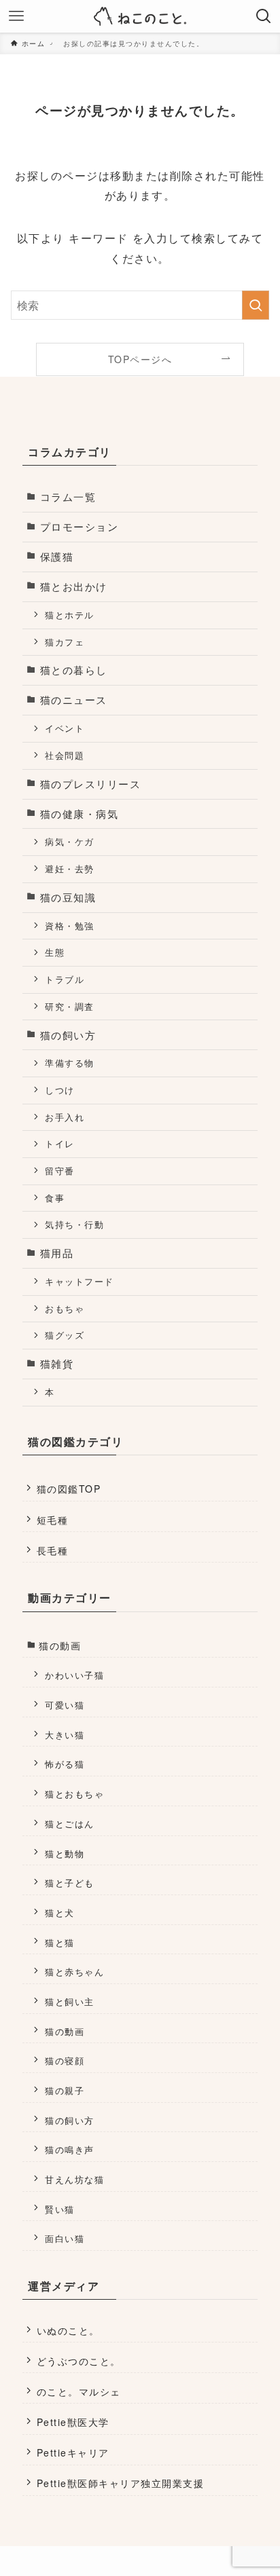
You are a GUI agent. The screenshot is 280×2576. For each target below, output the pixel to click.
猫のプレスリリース (90, 784)
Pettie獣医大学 (73, 2422)
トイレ (59, 1143)
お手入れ (65, 1117)
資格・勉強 (69, 926)
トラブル (65, 979)
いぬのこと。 (68, 2330)
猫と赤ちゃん (74, 1972)
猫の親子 (65, 2090)
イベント (65, 728)
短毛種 (52, 1520)
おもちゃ (65, 1308)
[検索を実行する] (256, 305)
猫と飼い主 (69, 2001)
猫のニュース (74, 699)
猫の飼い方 (68, 1035)
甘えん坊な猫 (74, 2179)
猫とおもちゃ (74, 1794)
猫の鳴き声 (69, 2149)
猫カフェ (65, 642)
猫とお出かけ (74, 586)
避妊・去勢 (69, 869)
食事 (55, 1198)
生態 (55, 952)
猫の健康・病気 (79, 814)
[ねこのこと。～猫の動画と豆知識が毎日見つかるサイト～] (140, 16)
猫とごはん (69, 1824)
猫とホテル (69, 615)
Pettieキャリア (73, 2452)
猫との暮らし (74, 670)
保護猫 (57, 556)
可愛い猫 (65, 1705)
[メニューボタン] (16, 16)
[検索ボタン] (264, 16)
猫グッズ (65, 1335)
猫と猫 (59, 1942)
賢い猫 (59, 2209)
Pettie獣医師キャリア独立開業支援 (120, 2483)
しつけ (59, 1090)
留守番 (59, 1171)
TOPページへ (140, 359)
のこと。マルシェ (79, 2391)
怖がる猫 (65, 1764)
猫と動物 (65, 1853)
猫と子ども (69, 1883)
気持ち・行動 (74, 1224)
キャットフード (79, 1281)
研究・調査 (69, 1006)
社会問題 (65, 755)
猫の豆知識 (68, 897)
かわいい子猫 (74, 1675)
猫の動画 (60, 1645)
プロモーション (79, 526)
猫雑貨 (57, 1363)
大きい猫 (65, 1735)
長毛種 (52, 1550)
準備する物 (69, 1063)
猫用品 (57, 1253)
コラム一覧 (68, 497)
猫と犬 (59, 1912)
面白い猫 (65, 2238)
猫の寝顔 (65, 2060)
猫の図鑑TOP (69, 1489)
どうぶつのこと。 (79, 2361)
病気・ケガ (69, 841)
